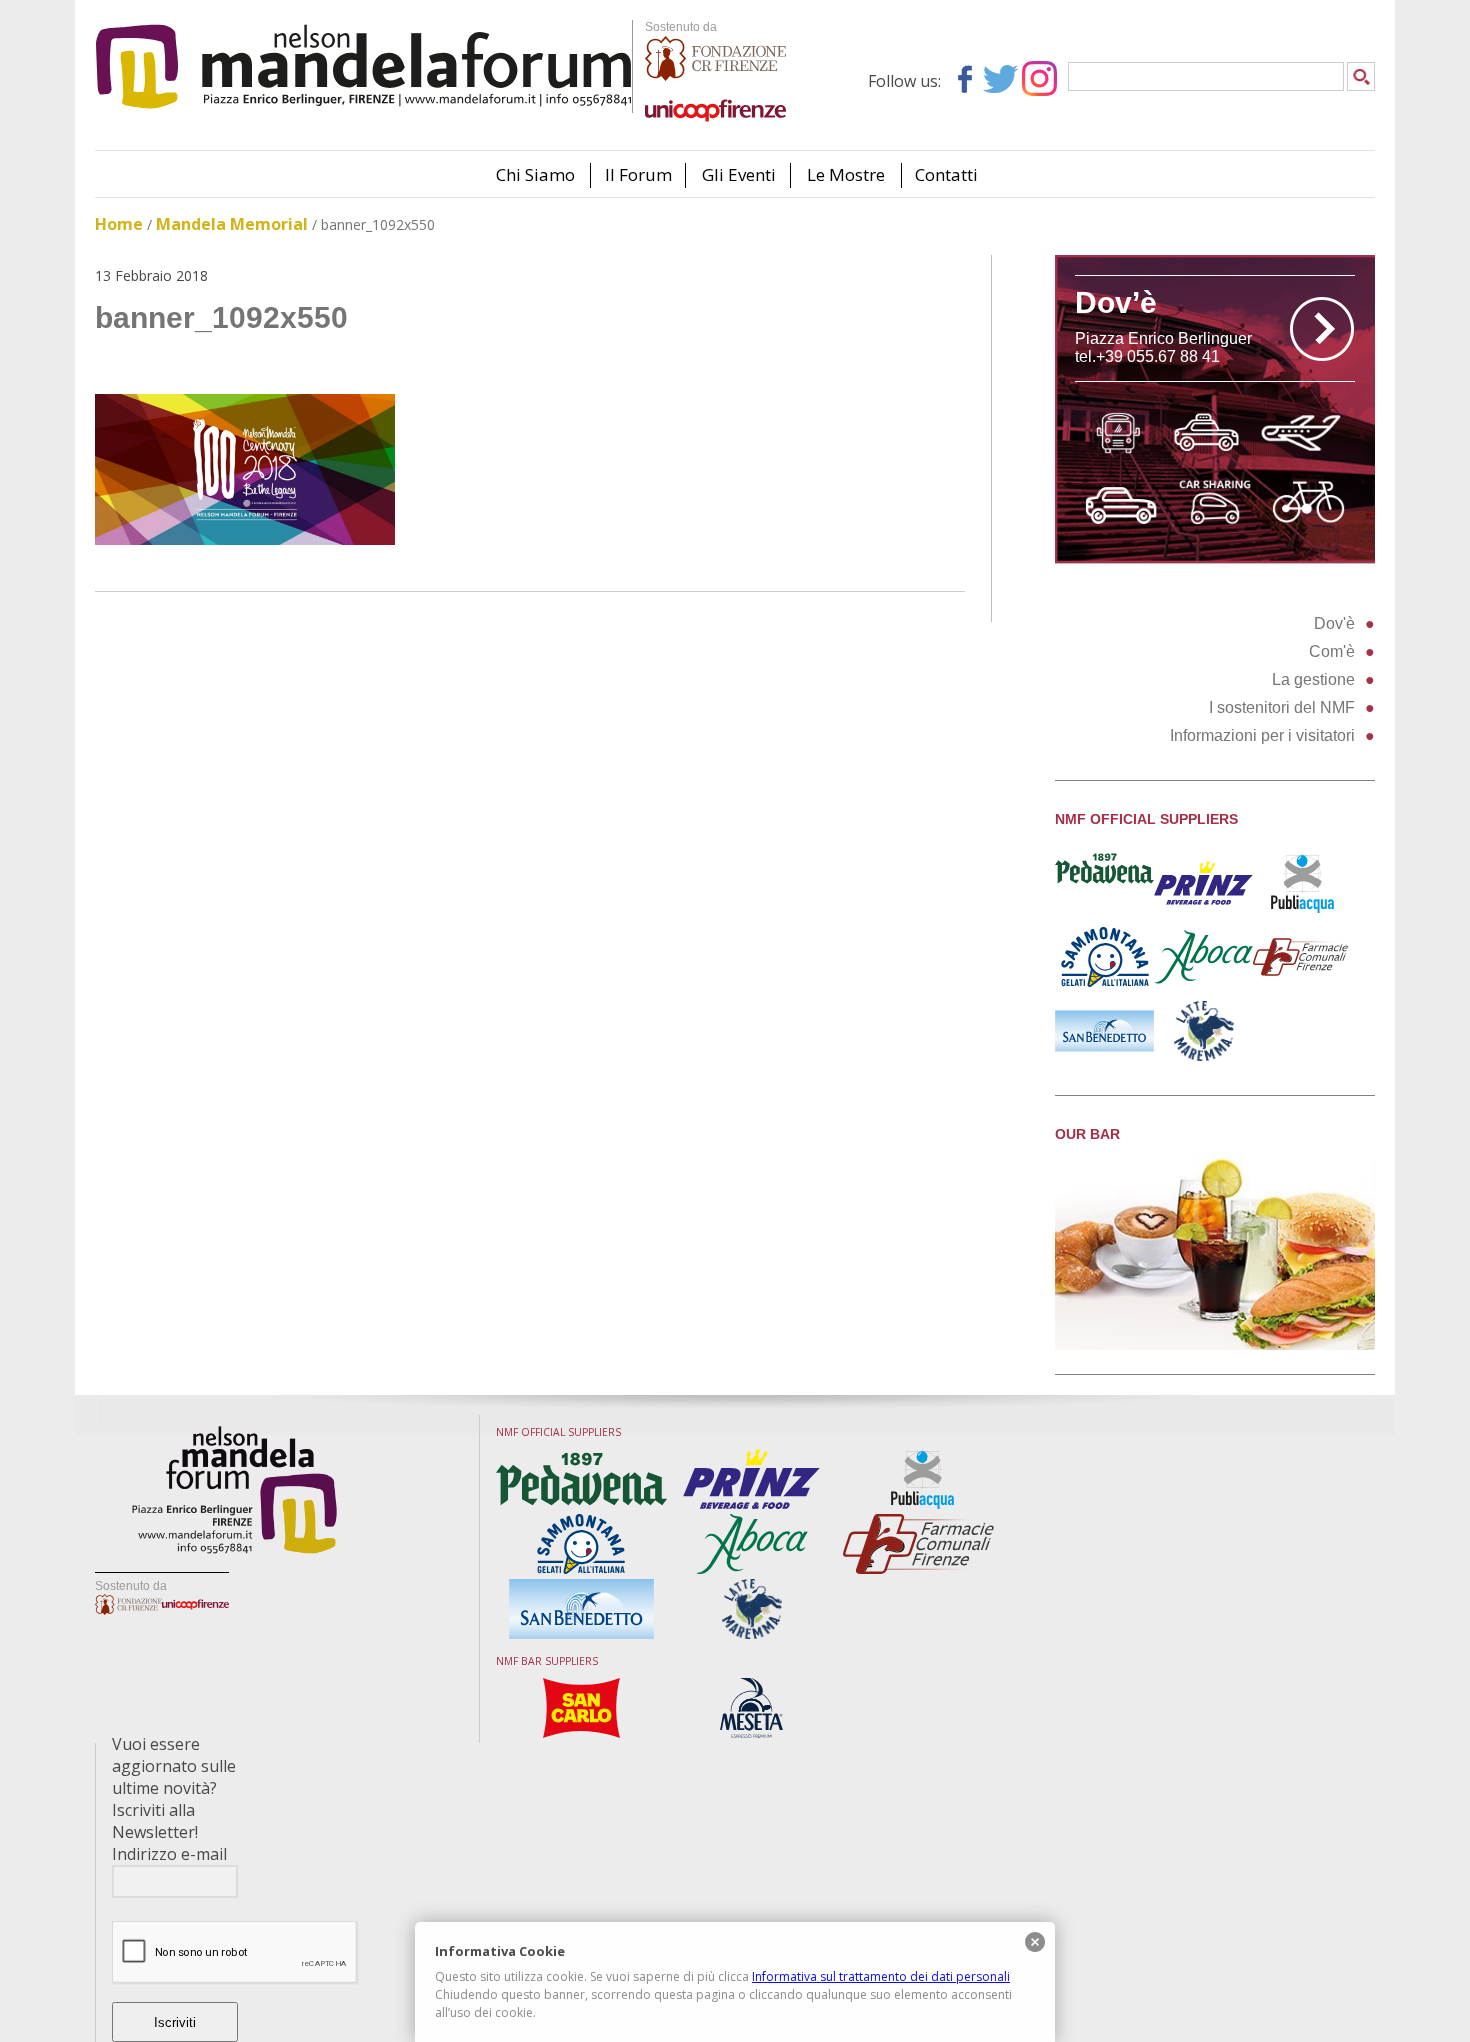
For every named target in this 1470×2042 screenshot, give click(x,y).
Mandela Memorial (232, 224)
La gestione (1313, 679)
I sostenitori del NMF (1282, 707)
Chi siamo (535, 174)
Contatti (946, 174)
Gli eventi (739, 174)
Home (119, 224)
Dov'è (1334, 623)
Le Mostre (846, 174)
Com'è (1332, 651)
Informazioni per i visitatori (1262, 735)
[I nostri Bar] (1215, 1344)
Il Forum (638, 174)
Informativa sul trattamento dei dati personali (881, 1976)
